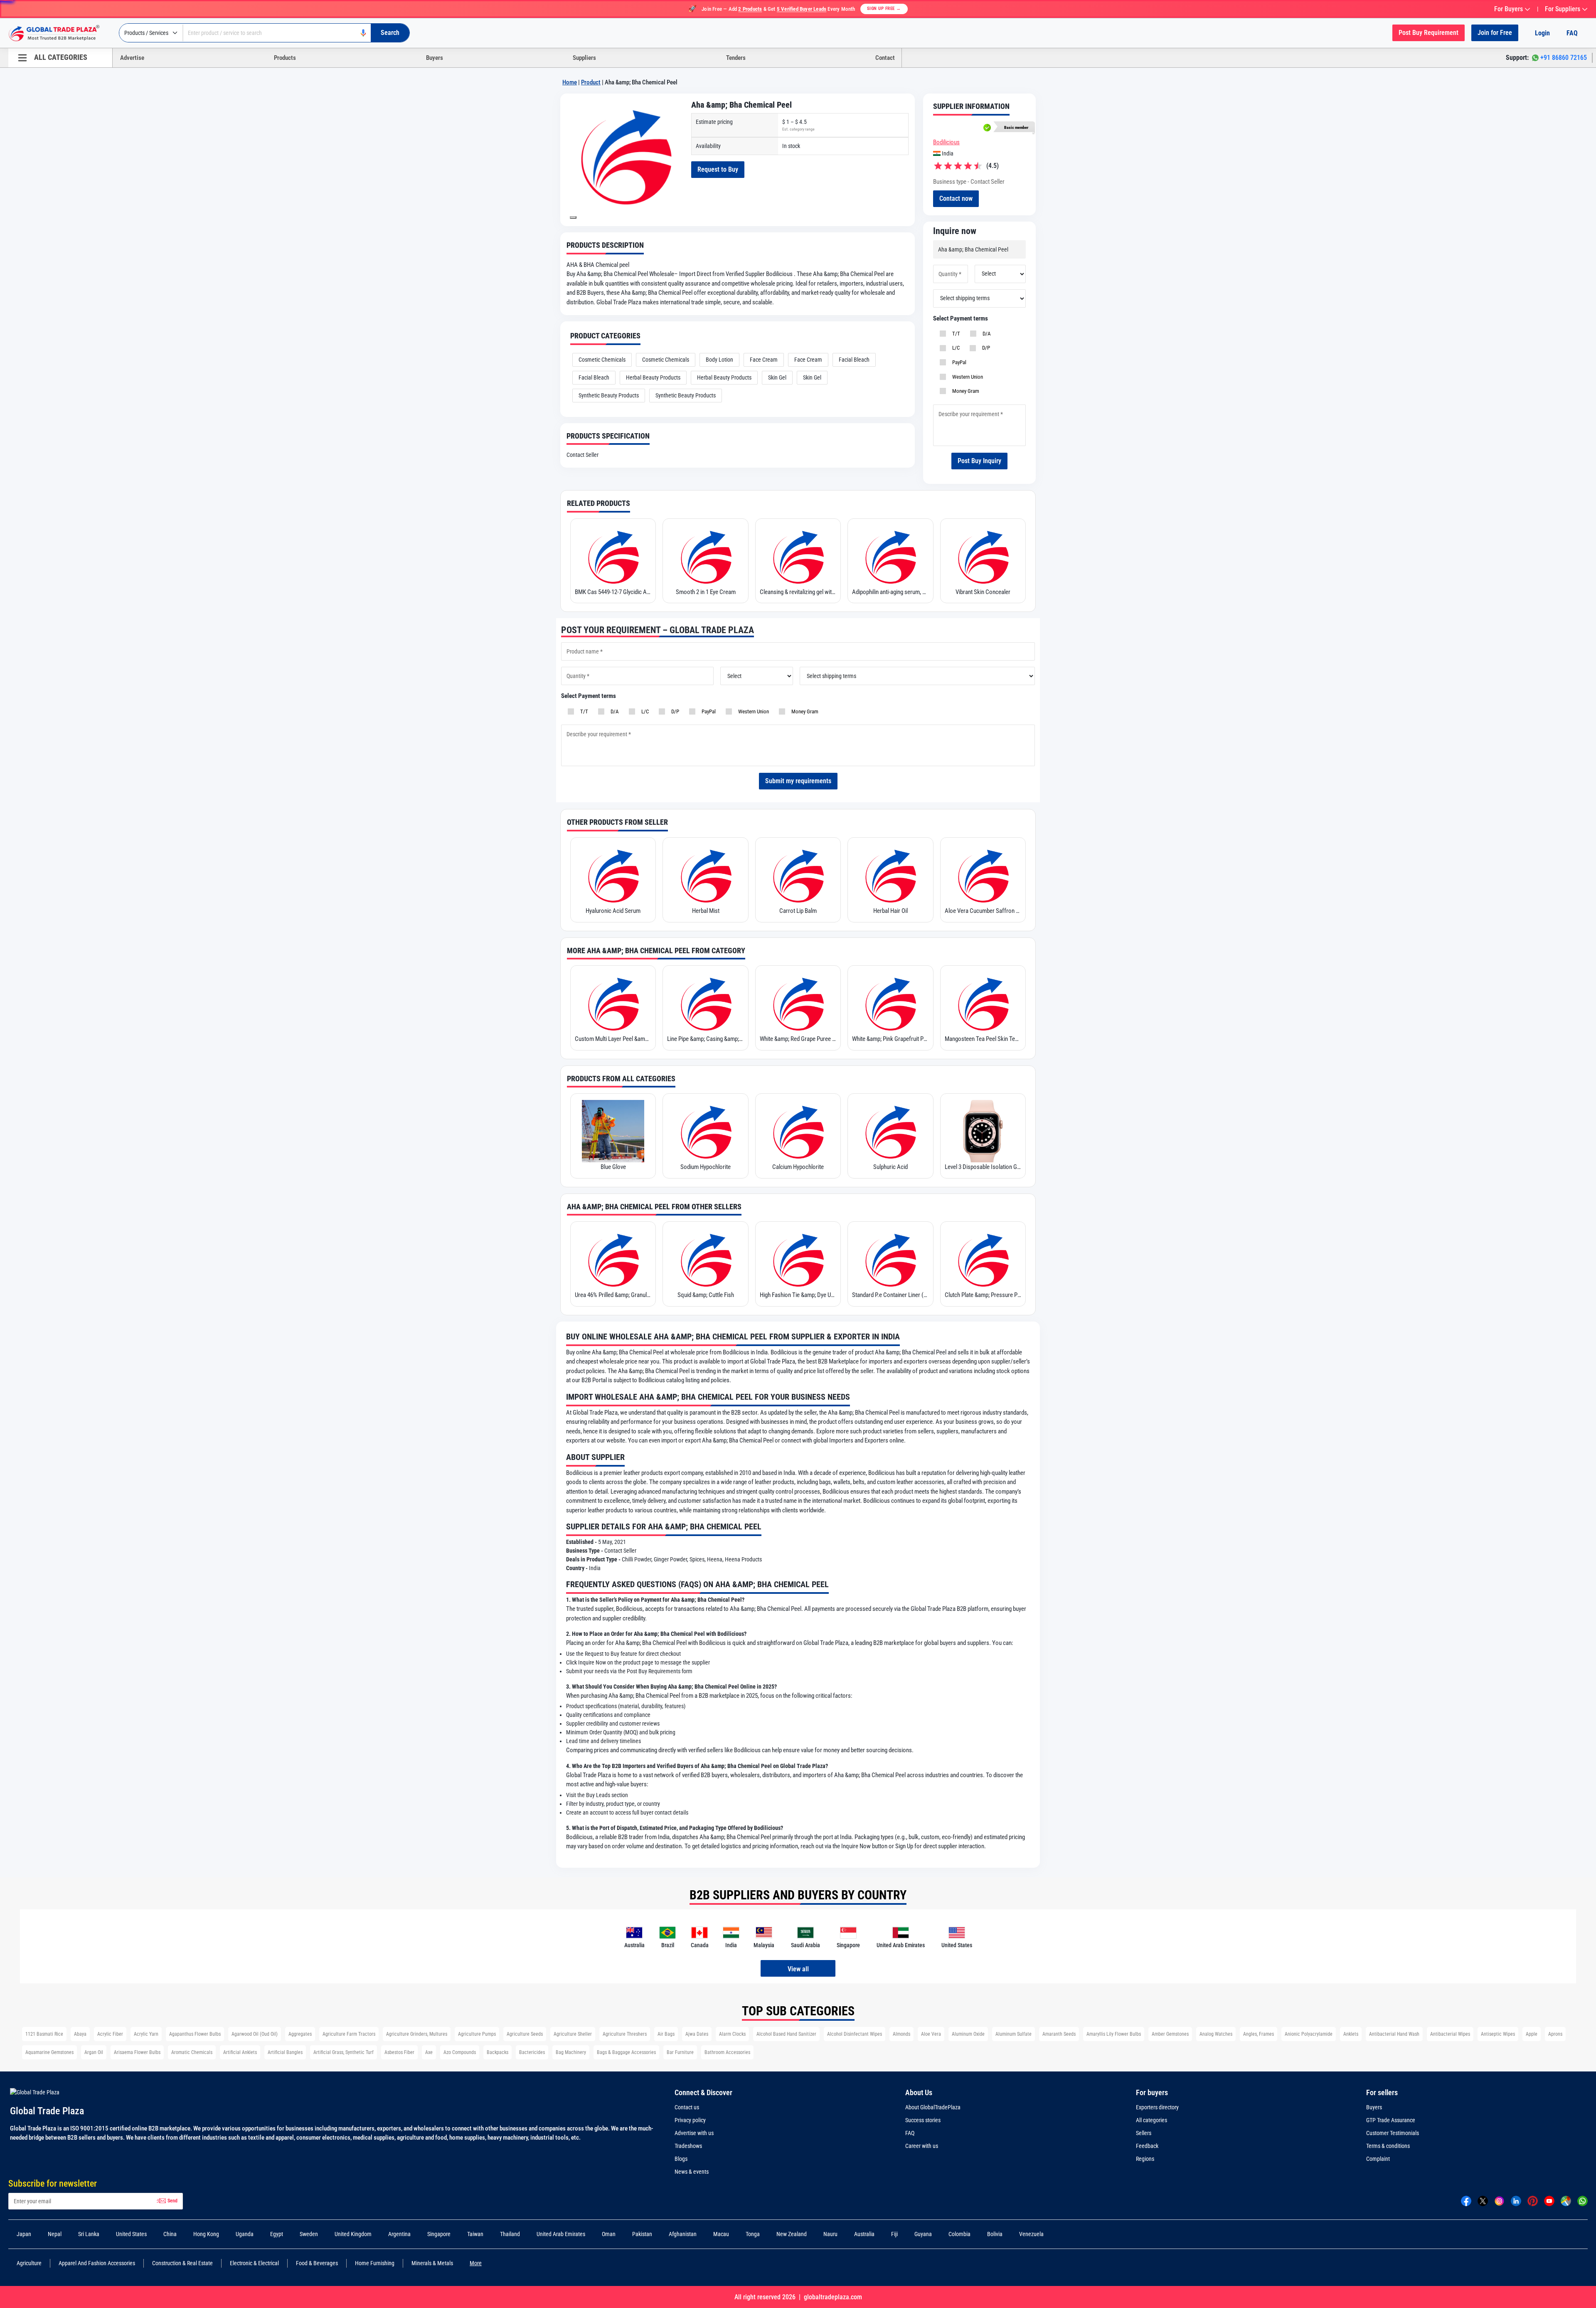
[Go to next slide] (573, 217)
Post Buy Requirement (1429, 33)
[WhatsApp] (1582, 2201)
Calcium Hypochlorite (798, 1167)
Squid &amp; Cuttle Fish (706, 1295)
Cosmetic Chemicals (602, 360)
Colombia (959, 2234)
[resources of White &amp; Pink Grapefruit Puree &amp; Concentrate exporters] (890, 1003)
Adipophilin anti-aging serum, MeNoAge (890, 592)
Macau (721, 2234)
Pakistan (642, 2234)
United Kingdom (353, 2234)
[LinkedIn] (1516, 2201)
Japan (24, 2234)
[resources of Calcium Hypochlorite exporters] (798, 1131)
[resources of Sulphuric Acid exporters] (890, 1131)
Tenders (736, 58)
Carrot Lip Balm (798, 911)
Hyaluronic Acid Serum (613, 911)
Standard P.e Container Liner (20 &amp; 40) (890, 1295)
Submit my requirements (798, 781)
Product (591, 82)
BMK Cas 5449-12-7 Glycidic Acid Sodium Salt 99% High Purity (613, 592)
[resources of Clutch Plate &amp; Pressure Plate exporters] (983, 1259)
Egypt (277, 2234)
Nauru (830, 2234)
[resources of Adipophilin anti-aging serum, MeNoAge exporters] (890, 556)
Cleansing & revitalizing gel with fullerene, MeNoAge (798, 592)
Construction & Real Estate (182, 2263)
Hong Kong (206, 2234)
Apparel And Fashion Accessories (97, 2263)
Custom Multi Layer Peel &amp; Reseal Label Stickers (613, 1039)
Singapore (439, 2234)
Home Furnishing (375, 2263)
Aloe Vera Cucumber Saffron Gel (983, 911)
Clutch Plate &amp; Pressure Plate (983, 1295)
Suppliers (584, 58)
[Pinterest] (1533, 2201)
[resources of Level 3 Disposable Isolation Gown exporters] (983, 1131)
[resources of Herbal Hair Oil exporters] (890, 875)
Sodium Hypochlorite (706, 1167)
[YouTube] (1549, 2201)
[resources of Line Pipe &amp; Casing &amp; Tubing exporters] (705, 1003)
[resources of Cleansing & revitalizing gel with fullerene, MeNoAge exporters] (798, 556)
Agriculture (29, 2263)
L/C (955, 348)
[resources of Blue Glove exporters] (613, 1131)
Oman (609, 2234)
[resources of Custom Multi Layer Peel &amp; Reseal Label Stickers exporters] (613, 1003)
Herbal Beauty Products (653, 377)
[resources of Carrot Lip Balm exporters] (798, 875)
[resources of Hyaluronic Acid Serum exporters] (613, 875)
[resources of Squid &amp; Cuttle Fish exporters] (705, 1259)
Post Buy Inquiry (979, 461)
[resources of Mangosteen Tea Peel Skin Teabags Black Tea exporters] (983, 1003)
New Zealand (792, 2234)
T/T (955, 334)
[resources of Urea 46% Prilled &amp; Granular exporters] (613, 1259)
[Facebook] (1466, 2201)
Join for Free (1495, 33)
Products (285, 58)
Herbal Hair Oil (890, 911)
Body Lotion (719, 360)
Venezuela (1031, 2234)
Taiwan (475, 2234)
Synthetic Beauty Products (609, 395)
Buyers (435, 58)
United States (131, 2234)
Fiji (894, 2234)
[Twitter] (1483, 2201)
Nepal (55, 2234)
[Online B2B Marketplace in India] (60, 33)
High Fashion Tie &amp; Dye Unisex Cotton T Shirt (798, 1295)
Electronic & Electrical (254, 2263)
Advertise (132, 58)
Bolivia (995, 2234)
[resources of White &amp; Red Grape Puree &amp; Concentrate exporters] (798, 1003)
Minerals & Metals (432, 2263)
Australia (864, 2234)
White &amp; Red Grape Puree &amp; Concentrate (798, 1039)
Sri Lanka (89, 2234)
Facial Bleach (854, 360)
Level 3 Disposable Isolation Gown (983, 1167)
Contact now (956, 198)
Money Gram (964, 391)
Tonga (753, 2234)
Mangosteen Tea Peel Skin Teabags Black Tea (983, 1039)
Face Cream (764, 360)
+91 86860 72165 (1564, 58)
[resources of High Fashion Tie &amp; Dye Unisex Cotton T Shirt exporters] (798, 1259)
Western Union (966, 377)
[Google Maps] (1566, 2201)
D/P (985, 348)
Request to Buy (718, 169)
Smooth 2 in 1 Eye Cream (706, 592)
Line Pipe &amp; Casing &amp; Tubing (705, 1039)
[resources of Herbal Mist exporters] (705, 875)
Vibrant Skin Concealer (983, 592)
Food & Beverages (317, 2263)
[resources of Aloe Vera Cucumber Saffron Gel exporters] (983, 875)
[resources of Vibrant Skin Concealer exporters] (983, 556)
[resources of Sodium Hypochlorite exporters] (705, 1131)
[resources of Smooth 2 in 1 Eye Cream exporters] (705, 556)
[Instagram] (1499, 2201)
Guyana (923, 2234)
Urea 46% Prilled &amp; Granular (613, 1295)
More (476, 2263)
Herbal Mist (706, 911)
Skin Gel (777, 377)
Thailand (510, 2234)
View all (798, 1969)
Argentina (399, 2234)
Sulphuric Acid (890, 1167)
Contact (885, 58)
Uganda (245, 2234)
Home (570, 82)
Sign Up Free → (884, 9)
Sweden (309, 2234)
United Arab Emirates (561, 2234)
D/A (985, 334)
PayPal (958, 362)
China (170, 2234)
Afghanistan (683, 2234)
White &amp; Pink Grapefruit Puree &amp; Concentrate (890, 1039)
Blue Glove (613, 1167)
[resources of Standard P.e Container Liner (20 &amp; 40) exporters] (890, 1259)
